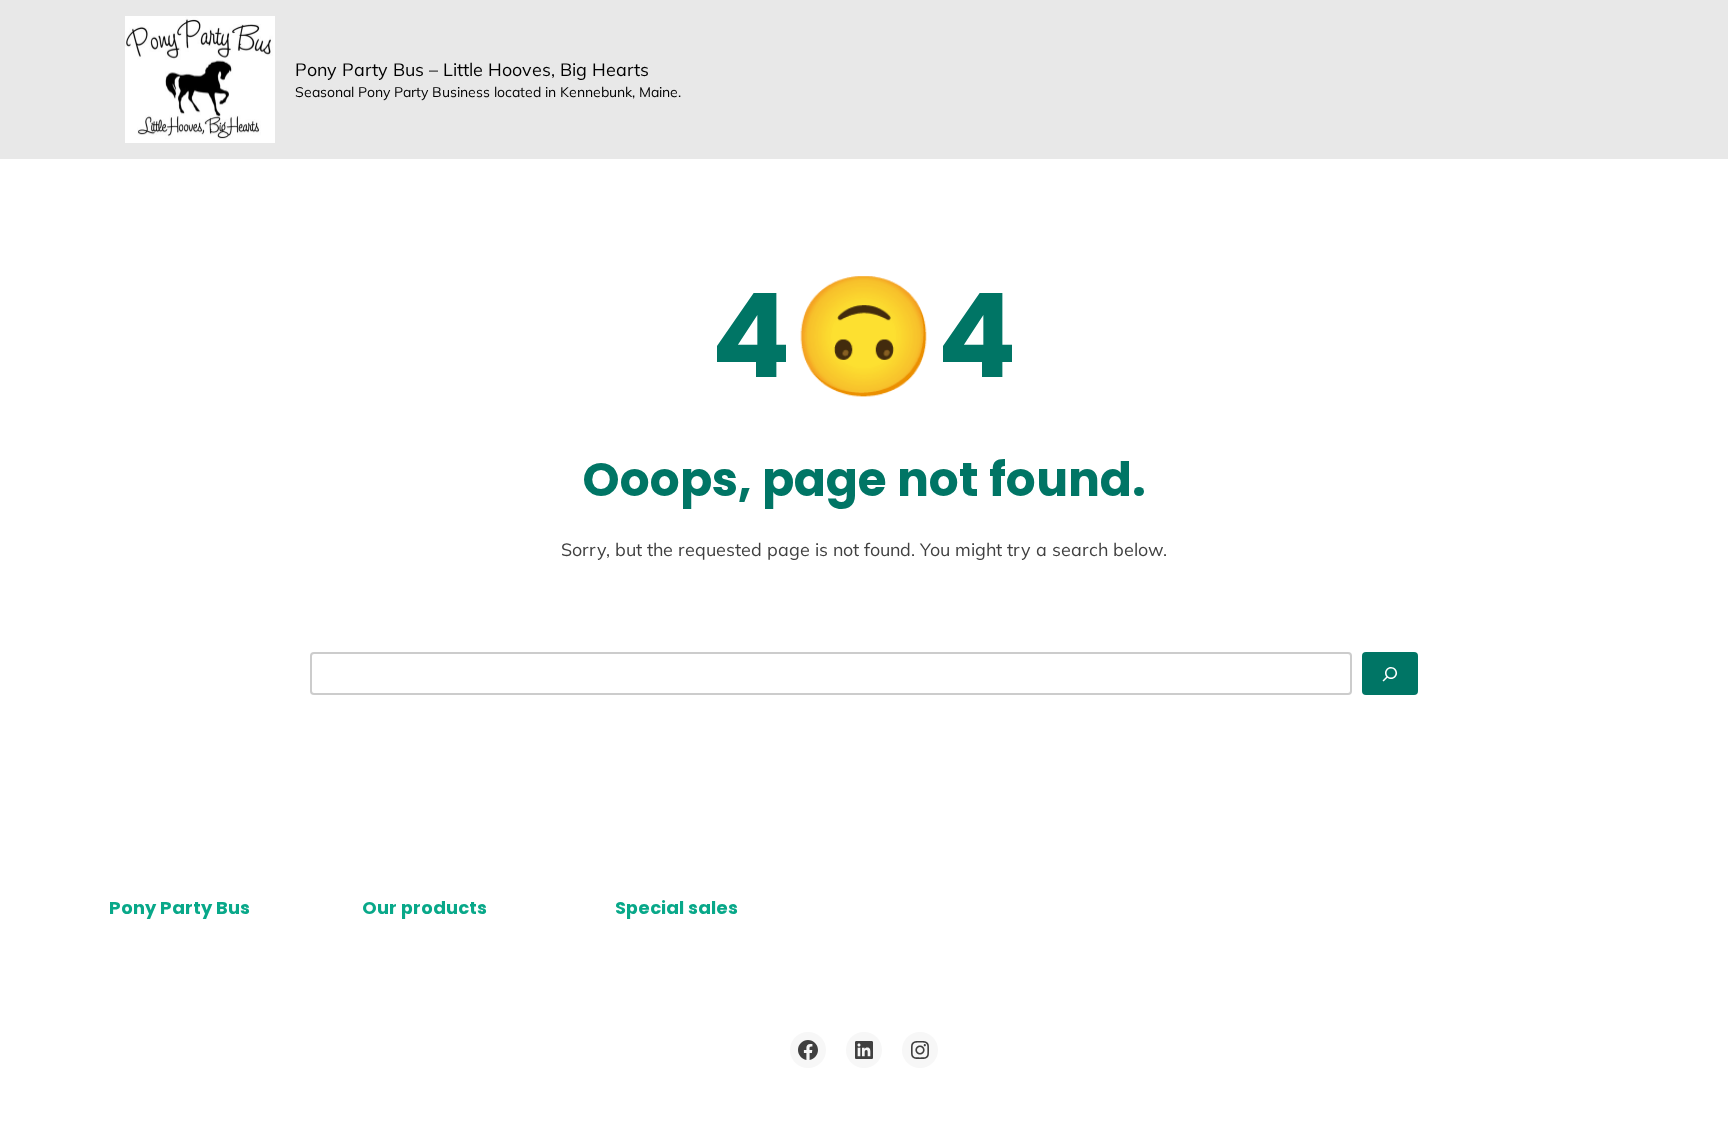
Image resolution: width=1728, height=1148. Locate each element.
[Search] (1390, 673)
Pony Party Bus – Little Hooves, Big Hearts (472, 69)
